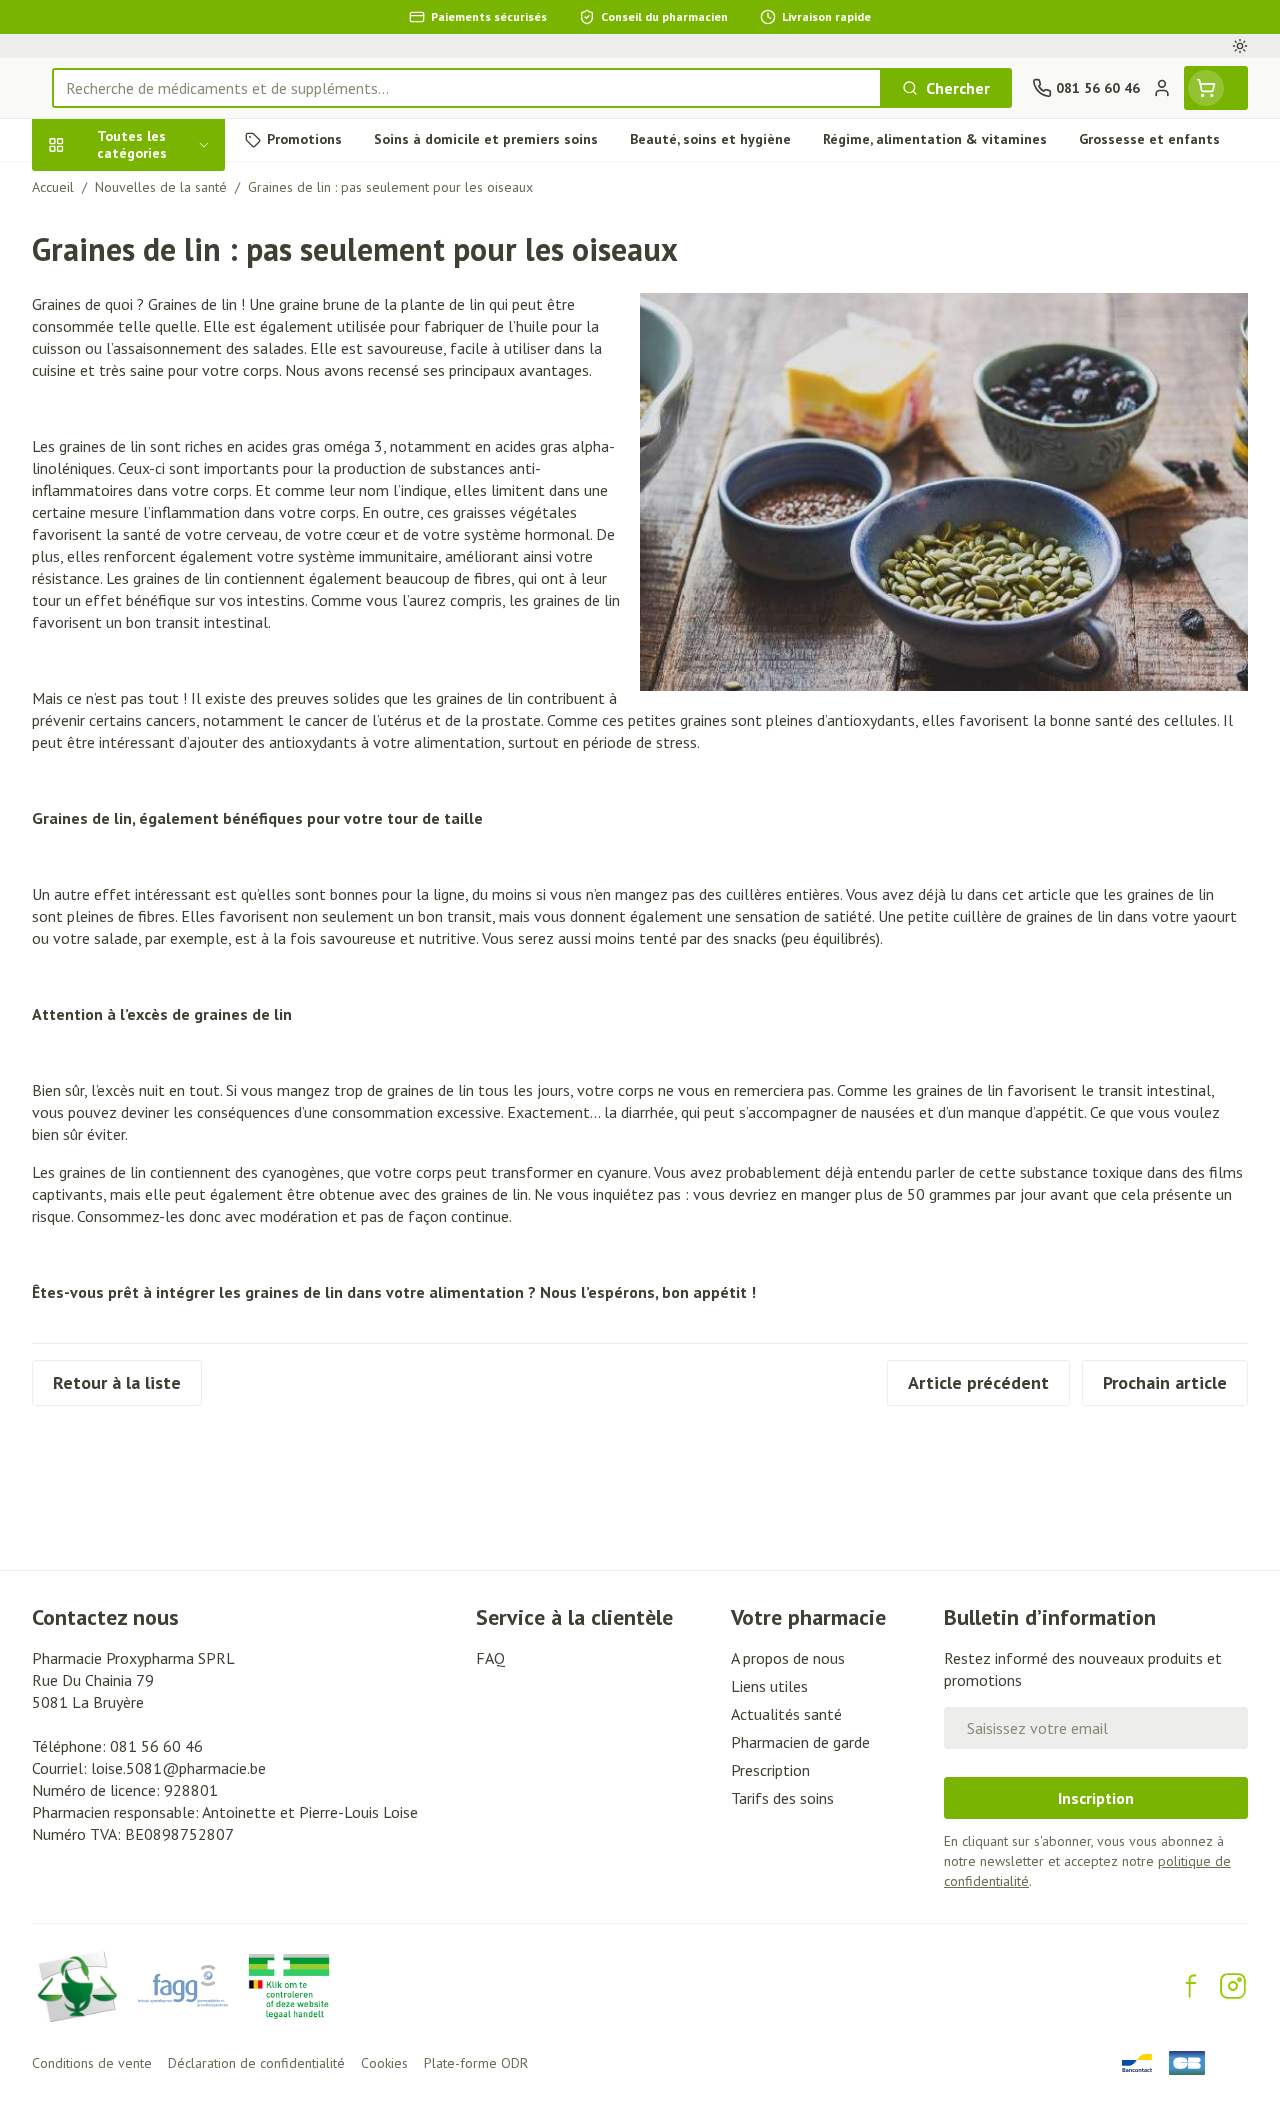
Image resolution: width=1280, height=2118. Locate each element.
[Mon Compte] (1162, 88)
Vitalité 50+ (160, 407)
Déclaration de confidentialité (256, 2063)
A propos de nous (788, 1658)
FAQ (490, 1658)
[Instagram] (1233, 1986)
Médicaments (160, 612)
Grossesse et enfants (160, 360)
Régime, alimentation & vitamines (160, 305)
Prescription (770, 1770)
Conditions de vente (92, 2063)
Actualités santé (786, 1714)
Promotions (90, 187)
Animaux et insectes (160, 565)
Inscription (1096, 1798)
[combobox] (467, 88)
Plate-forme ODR (476, 2063)
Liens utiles (769, 1686)
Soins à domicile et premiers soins (160, 510)
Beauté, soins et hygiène (160, 241)
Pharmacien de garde (800, 1742)
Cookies (384, 2063)
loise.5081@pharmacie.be (178, 1768)
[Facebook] (1191, 1986)
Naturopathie (160, 454)
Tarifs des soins (782, 1798)
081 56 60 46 (156, 1746)
